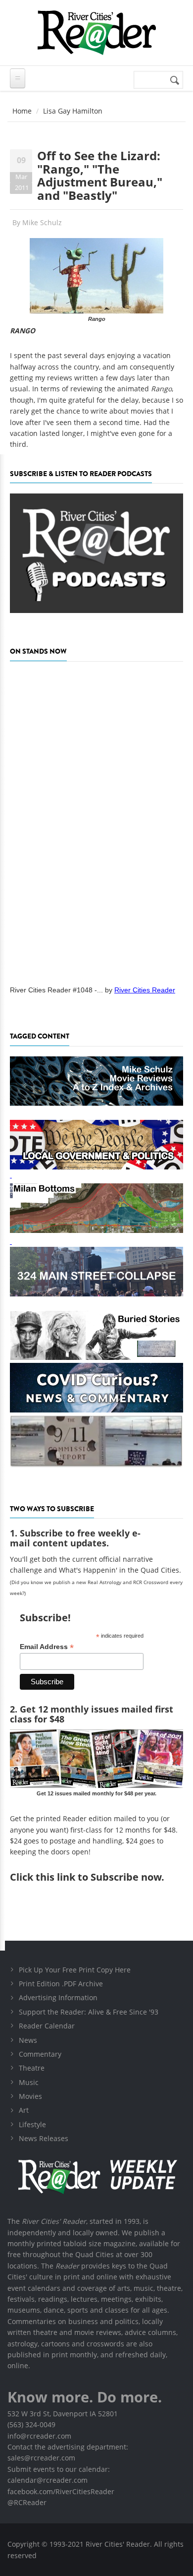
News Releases (44, 2138)
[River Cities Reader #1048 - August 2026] (96, 820)
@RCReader (27, 2502)
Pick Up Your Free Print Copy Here (75, 1970)
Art (24, 2110)
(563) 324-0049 (31, 2424)
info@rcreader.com (39, 2436)
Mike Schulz (42, 222)
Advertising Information (58, 1997)
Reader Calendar (47, 2026)
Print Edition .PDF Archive (61, 1984)
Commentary (40, 2054)
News (28, 2040)
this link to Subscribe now (98, 1877)
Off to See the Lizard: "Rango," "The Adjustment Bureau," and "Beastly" (100, 175)
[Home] (96, 32)
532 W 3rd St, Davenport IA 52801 (63, 2414)
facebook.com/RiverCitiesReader (61, 2491)
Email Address (47, 1647)
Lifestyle (32, 2124)
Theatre (32, 2068)
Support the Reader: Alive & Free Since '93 (89, 2012)
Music (29, 2082)
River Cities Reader (145, 990)
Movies (30, 2096)
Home (22, 111)
